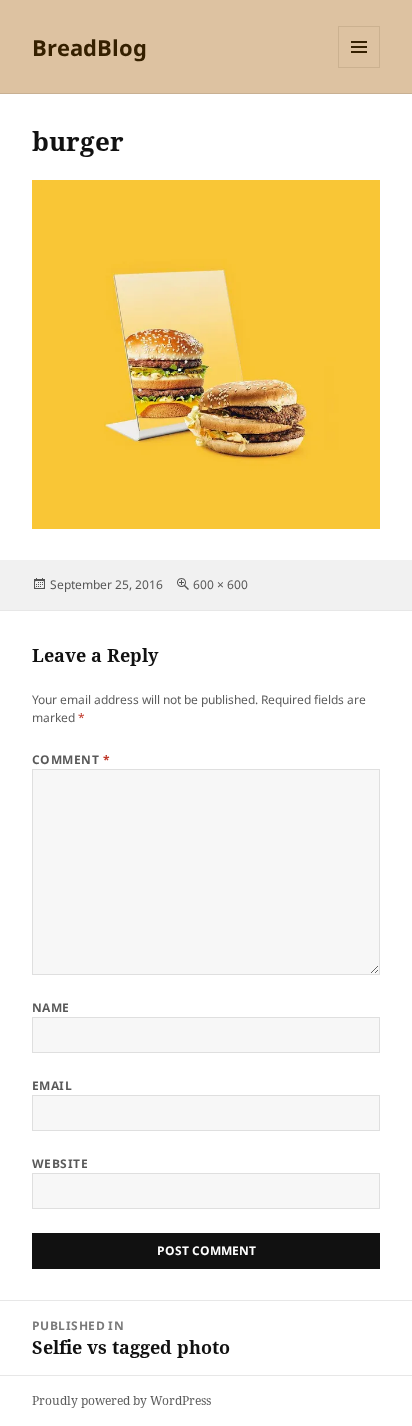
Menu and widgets (359, 67)
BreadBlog (89, 47)
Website (60, 1163)
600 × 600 (220, 584)
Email (52, 1085)
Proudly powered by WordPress (121, 1400)
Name (51, 1007)
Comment (71, 759)
